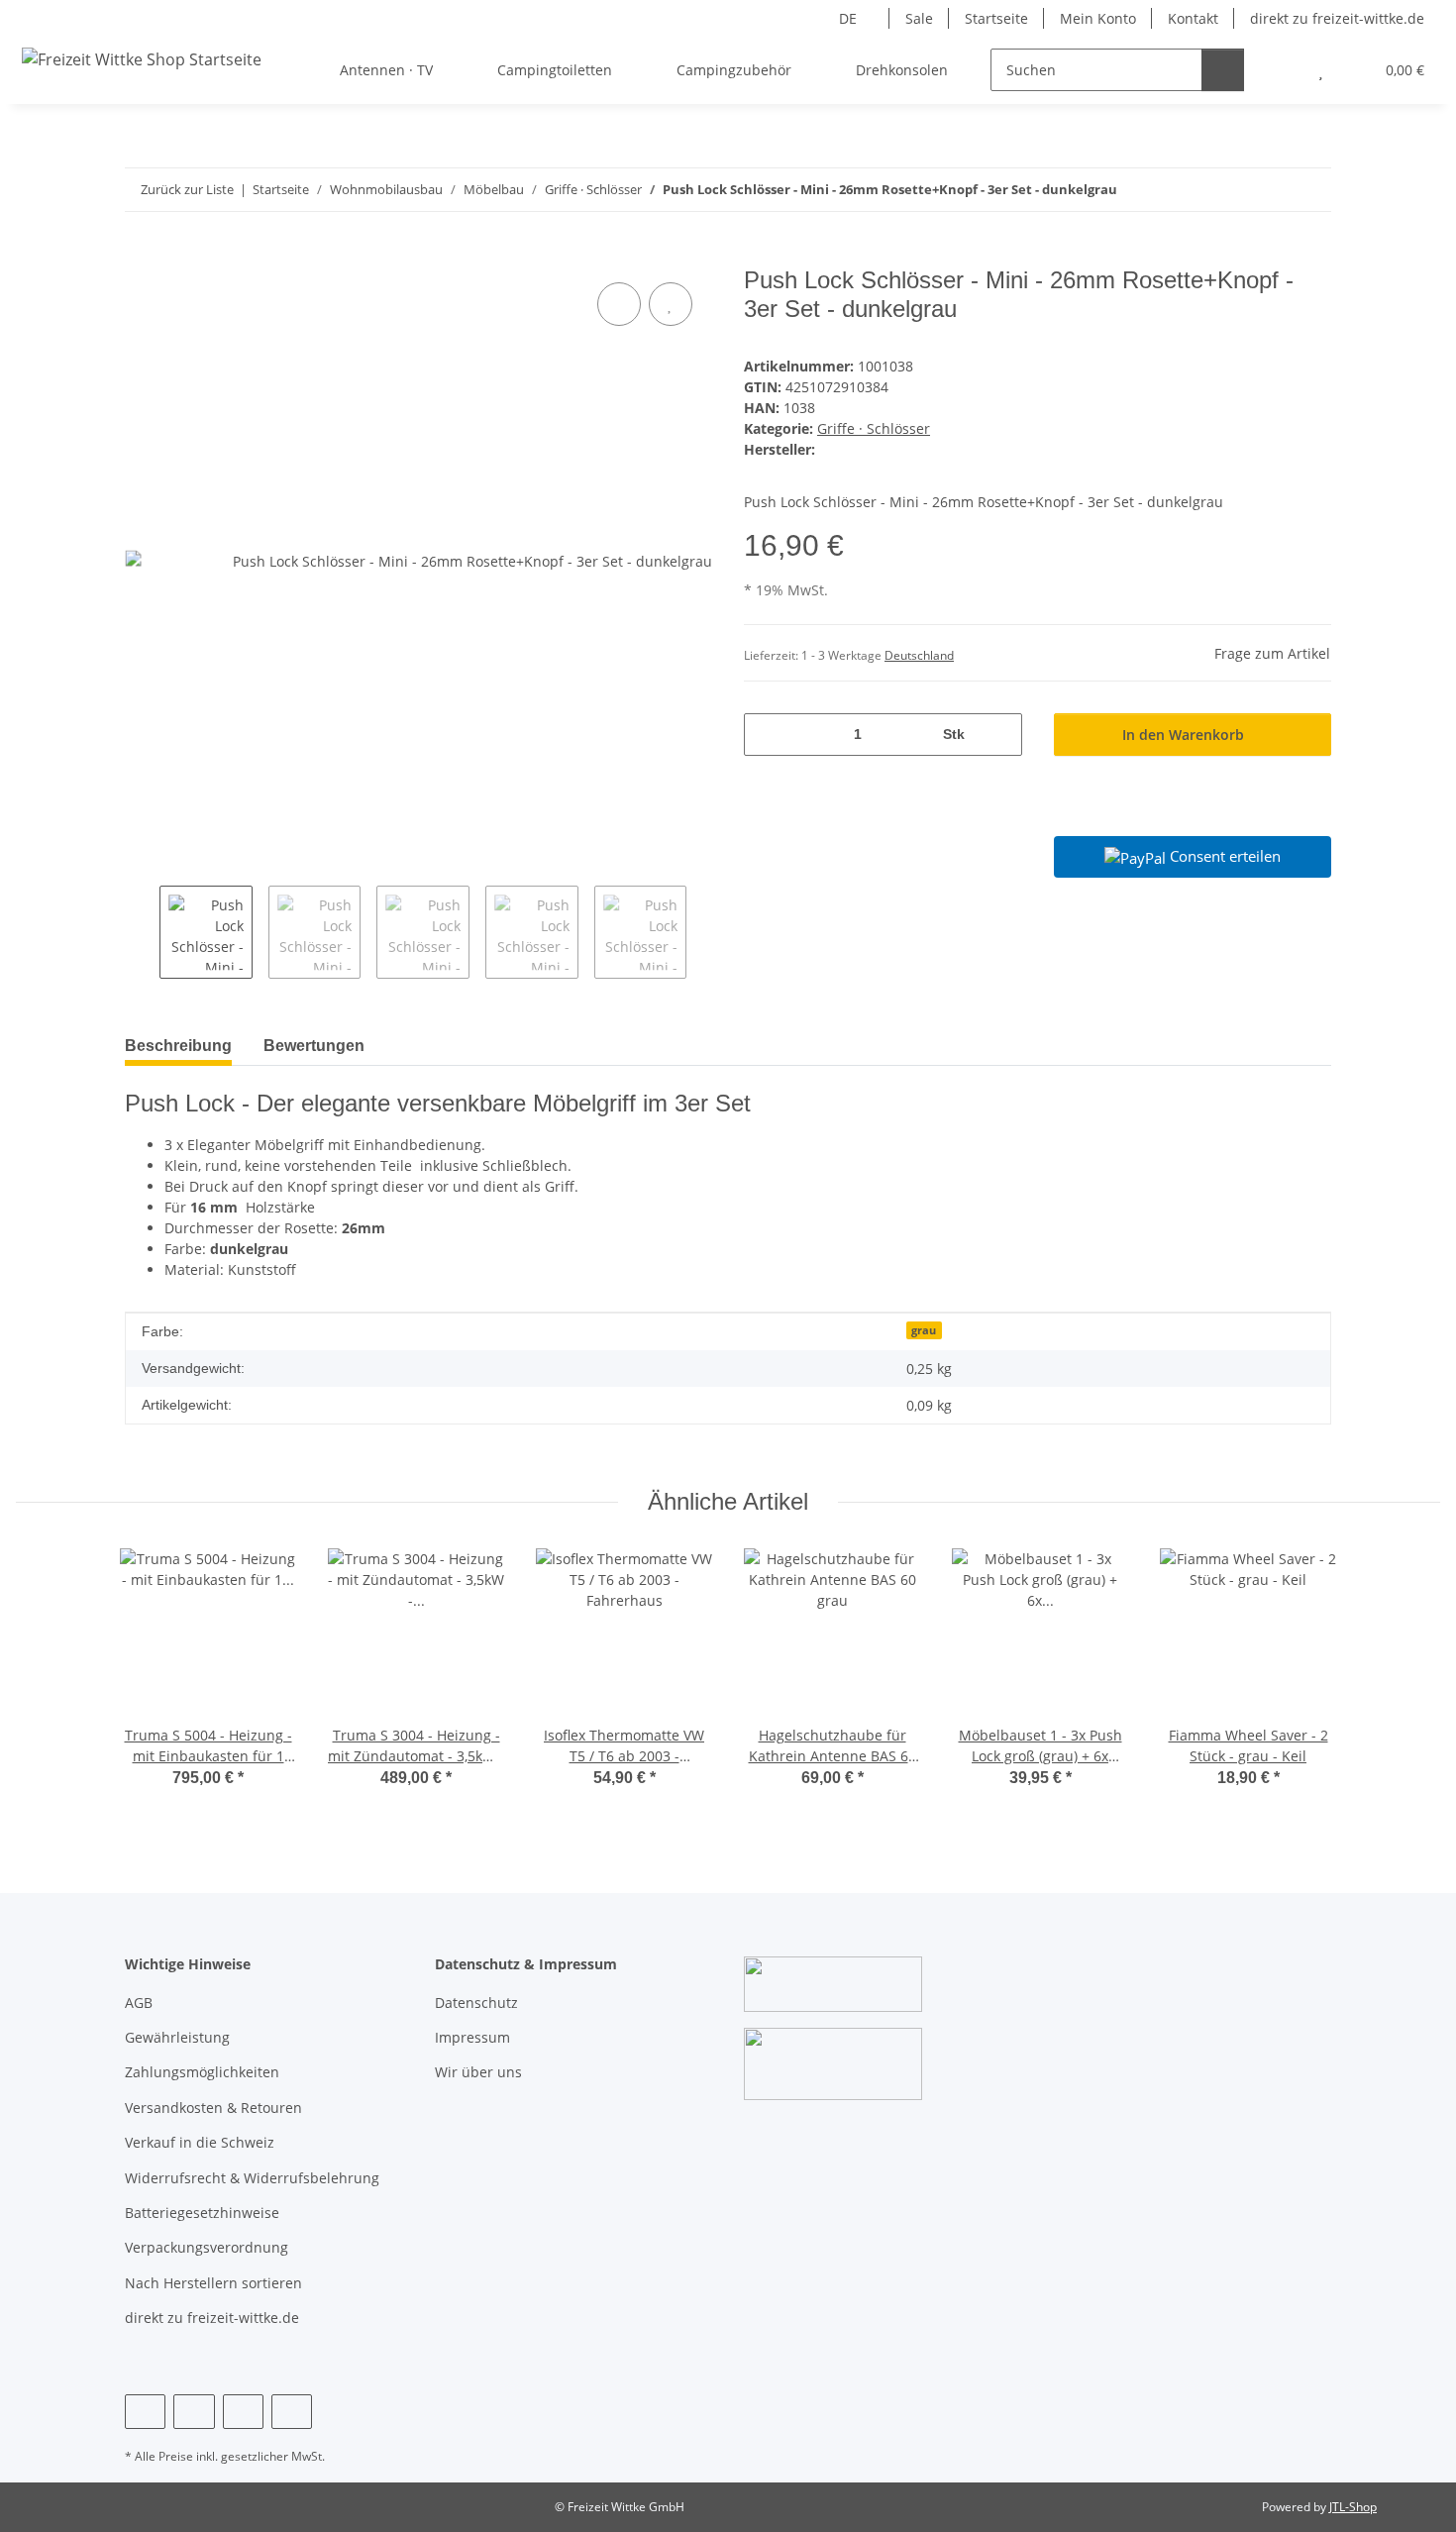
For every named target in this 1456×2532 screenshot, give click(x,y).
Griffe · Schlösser (874, 428)
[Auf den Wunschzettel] (671, 304)
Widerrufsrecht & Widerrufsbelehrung (252, 2178)
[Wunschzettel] (1321, 70)
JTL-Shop (1353, 2507)
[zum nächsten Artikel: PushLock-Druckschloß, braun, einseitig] (1310, 190)
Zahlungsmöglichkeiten (202, 2072)
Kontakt (1193, 18)
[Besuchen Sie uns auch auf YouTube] (194, 2412)
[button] (1281, 70)
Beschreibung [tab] (178, 1046)
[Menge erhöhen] (1000, 735)
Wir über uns (478, 2072)
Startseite (996, 18)
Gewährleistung (177, 2037)
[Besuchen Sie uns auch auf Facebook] (145, 2412)
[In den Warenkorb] (141, 256)
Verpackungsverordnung (207, 2247)
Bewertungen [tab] (314, 1046)
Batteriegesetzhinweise (202, 2213)
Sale (919, 18)
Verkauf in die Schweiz (200, 2142)
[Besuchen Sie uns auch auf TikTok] (292, 2412)
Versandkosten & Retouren (213, 2108)
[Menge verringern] (766, 735)
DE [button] (848, 18)
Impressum (472, 2037)
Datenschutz (476, 2003)
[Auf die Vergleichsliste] (619, 304)
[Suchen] (1223, 70)
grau (924, 1330)
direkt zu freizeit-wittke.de (1337, 18)
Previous (142, 932)
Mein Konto (1098, 18)
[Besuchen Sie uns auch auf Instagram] (243, 2412)
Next (704, 932)
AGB (139, 2003)
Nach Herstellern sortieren (213, 2283)
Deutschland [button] (919, 655)
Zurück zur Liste (187, 189)
